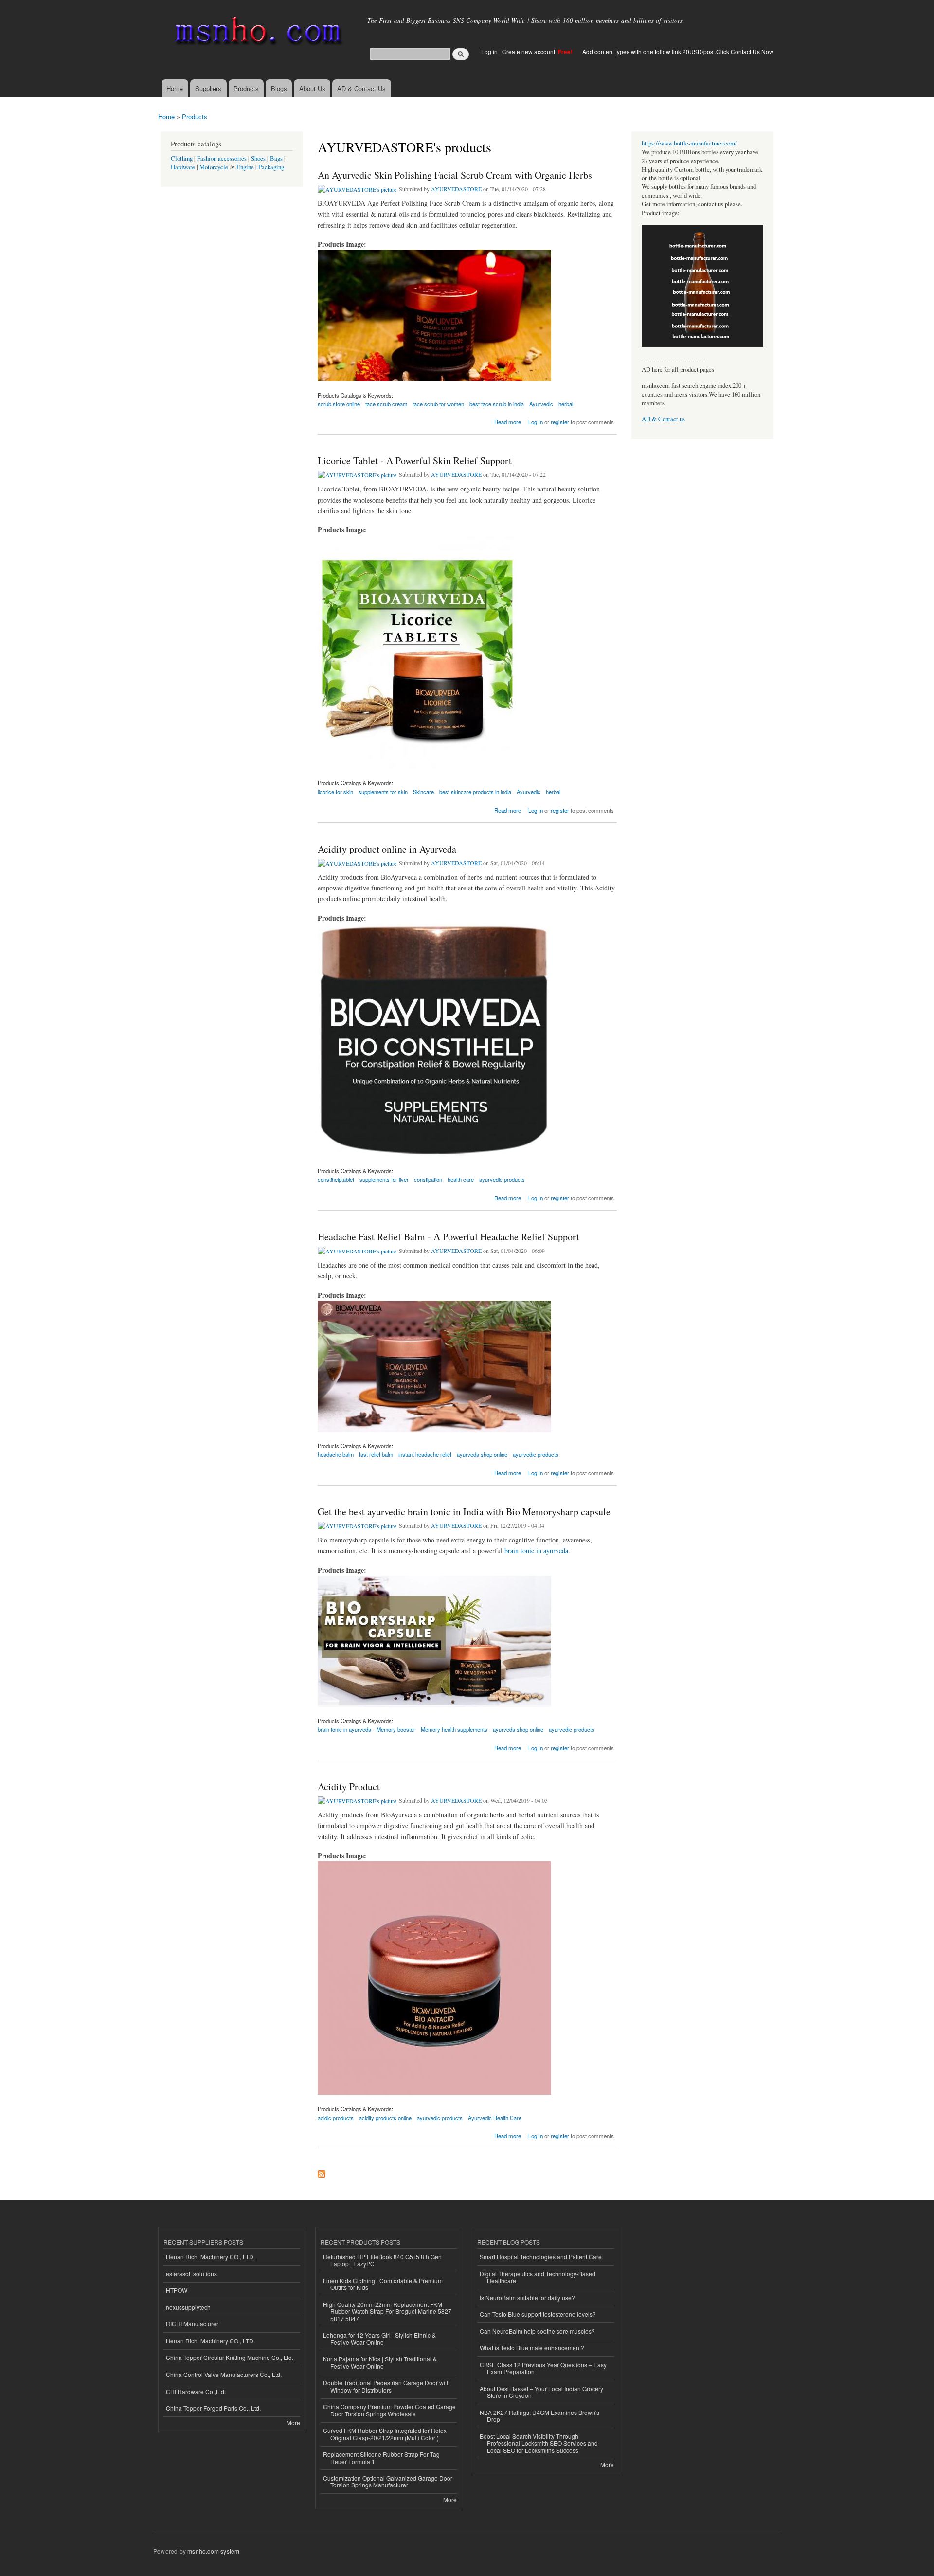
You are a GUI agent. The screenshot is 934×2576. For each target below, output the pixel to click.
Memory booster (396, 1729)
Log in (489, 51)
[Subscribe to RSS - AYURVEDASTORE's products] (322, 2172)
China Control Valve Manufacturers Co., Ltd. (224, 2374)
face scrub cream (386, 404)
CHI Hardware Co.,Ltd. (196, 2391)
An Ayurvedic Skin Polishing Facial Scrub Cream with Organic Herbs (455, 175)
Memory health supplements (454, 1729)
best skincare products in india (475, 792)
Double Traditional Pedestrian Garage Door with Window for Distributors (386, 2386)
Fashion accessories (222, 158)
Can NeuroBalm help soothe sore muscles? (537, 2331)
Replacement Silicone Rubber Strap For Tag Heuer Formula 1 (381, 2458)
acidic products (336, 2118)
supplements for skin (383, 792)
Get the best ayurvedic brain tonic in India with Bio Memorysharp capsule (464, 1512)
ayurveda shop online (482, 1454)
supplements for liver (384, 1179)
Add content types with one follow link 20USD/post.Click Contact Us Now (678, 51)
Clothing (182, 158)
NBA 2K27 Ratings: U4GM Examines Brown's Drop (539, 2416)
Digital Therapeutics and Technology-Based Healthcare (538, 2277)
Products (246, 88)
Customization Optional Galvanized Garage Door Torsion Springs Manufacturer (388, 2481)
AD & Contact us (663, 419)
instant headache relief (425, 1454)
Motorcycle (214, 167)
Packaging (271, 167)
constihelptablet (336, 1179)
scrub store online (339, 404)
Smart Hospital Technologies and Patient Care (541, 2257)
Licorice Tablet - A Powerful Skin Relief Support (415, 461)
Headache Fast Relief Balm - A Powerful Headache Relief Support (449, 1237)
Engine (245, 167)
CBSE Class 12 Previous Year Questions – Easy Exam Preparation (543, 2368)
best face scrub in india (497, 404)
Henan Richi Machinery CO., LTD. (210, 2257)
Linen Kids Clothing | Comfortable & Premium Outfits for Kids (383, 2284)
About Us (312, 88)
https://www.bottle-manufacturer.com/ (689, 143)
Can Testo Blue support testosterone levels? (538, 2314)
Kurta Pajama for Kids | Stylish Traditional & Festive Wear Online (380, 2362)
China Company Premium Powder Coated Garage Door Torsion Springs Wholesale (389, 2410)
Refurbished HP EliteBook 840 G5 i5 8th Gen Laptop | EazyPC (382, 2260)
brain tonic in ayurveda (536, 1551)
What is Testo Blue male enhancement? (532, 2348)
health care (461, 1179)
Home (175, 88)
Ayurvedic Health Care (495, 2118)
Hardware (183, 167)
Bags (276, 158)
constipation (428, 1179)
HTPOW (177, 2290)
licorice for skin (335, 792)
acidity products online (385, 2118)
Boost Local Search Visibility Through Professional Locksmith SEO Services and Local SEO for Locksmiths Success (539, 2443)
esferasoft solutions (191, 2274)
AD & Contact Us (361, 88)
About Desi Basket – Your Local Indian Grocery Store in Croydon (541, 2392)
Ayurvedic (541, 404)
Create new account (529, 51)
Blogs (279, 88)
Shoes (258, 158)
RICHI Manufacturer (192, 2324)
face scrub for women (438, 404)
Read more (508, 421)
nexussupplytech (188, 2307)
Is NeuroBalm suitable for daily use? (527, 2297)
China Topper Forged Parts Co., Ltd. (213, 2408)
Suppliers (208, 88)
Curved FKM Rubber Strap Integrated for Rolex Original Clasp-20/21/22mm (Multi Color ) (385, 2434)
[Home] (257, 33)
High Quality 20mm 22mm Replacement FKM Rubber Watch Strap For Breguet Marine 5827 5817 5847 (387, 2311)
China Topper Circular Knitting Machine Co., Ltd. (230, 2357)
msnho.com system (213, 2551)
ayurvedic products (502, 1179)
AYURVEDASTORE (456, 189)
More (293, 2422)
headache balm (336, 1454)
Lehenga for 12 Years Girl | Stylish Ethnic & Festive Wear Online (379, 2338)
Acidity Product (349, 1787)
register (560, 422)
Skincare (423, 792)
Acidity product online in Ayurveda (387, 849)
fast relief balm (376, 1454)
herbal (566, 404)
